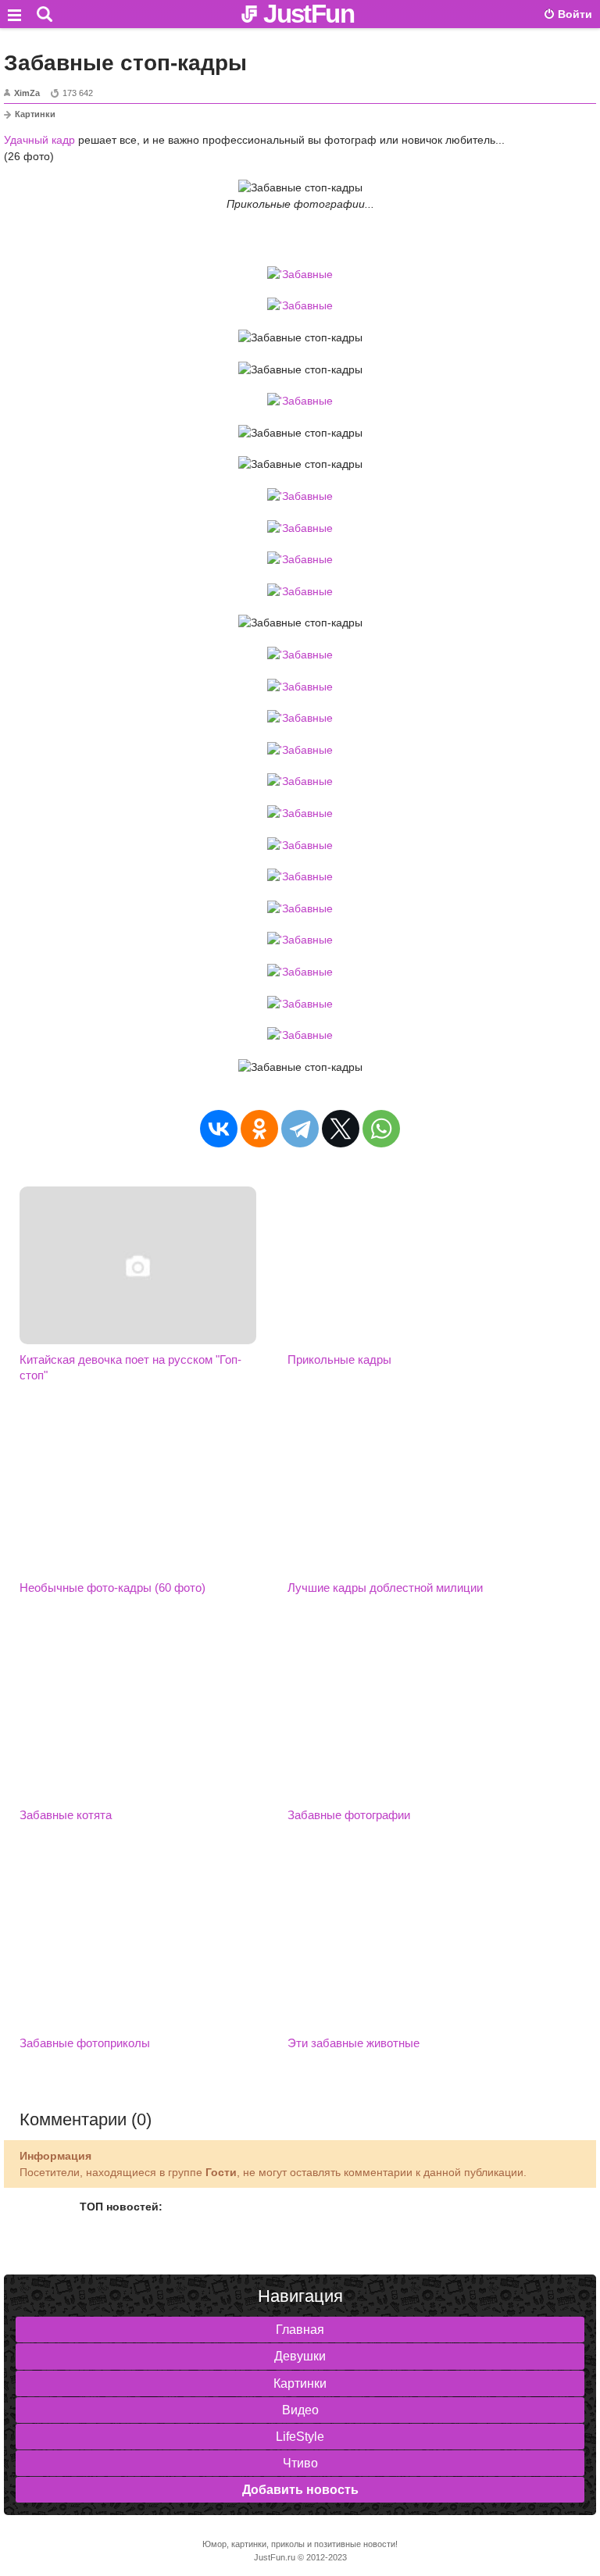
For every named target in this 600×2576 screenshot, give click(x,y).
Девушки (300, 2356)
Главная (300, 2330)
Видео (300, 2410)
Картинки (35, 114)
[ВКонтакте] (219, 1129)
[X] (341, 1129)
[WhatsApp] (381, 1129)
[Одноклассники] (259, 1129)
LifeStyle (300, 2437)
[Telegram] (300, 1129)
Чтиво (300, 2463)
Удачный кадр (39, 140)
